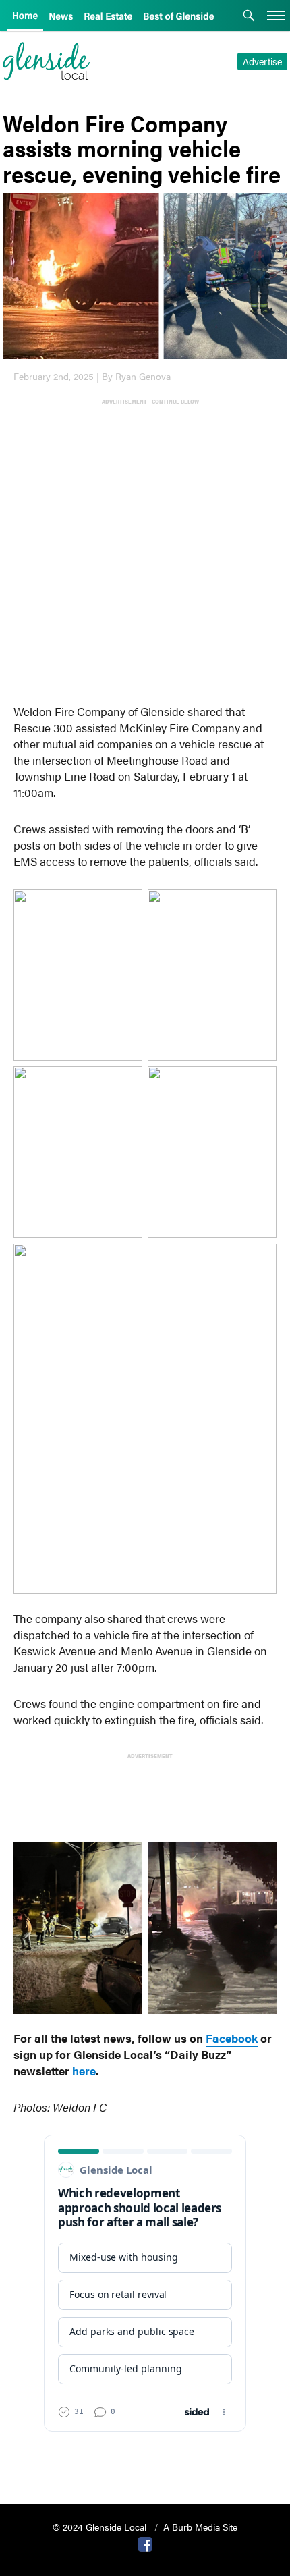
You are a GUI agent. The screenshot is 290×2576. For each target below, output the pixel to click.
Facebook (232, 2038)
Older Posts (145, 2460)
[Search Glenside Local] (249, 17)
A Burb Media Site (200, 2527)
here (84, 2071)
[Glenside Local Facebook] (145, 2543)
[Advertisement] (145, 551)
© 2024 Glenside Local (101, 2527)
